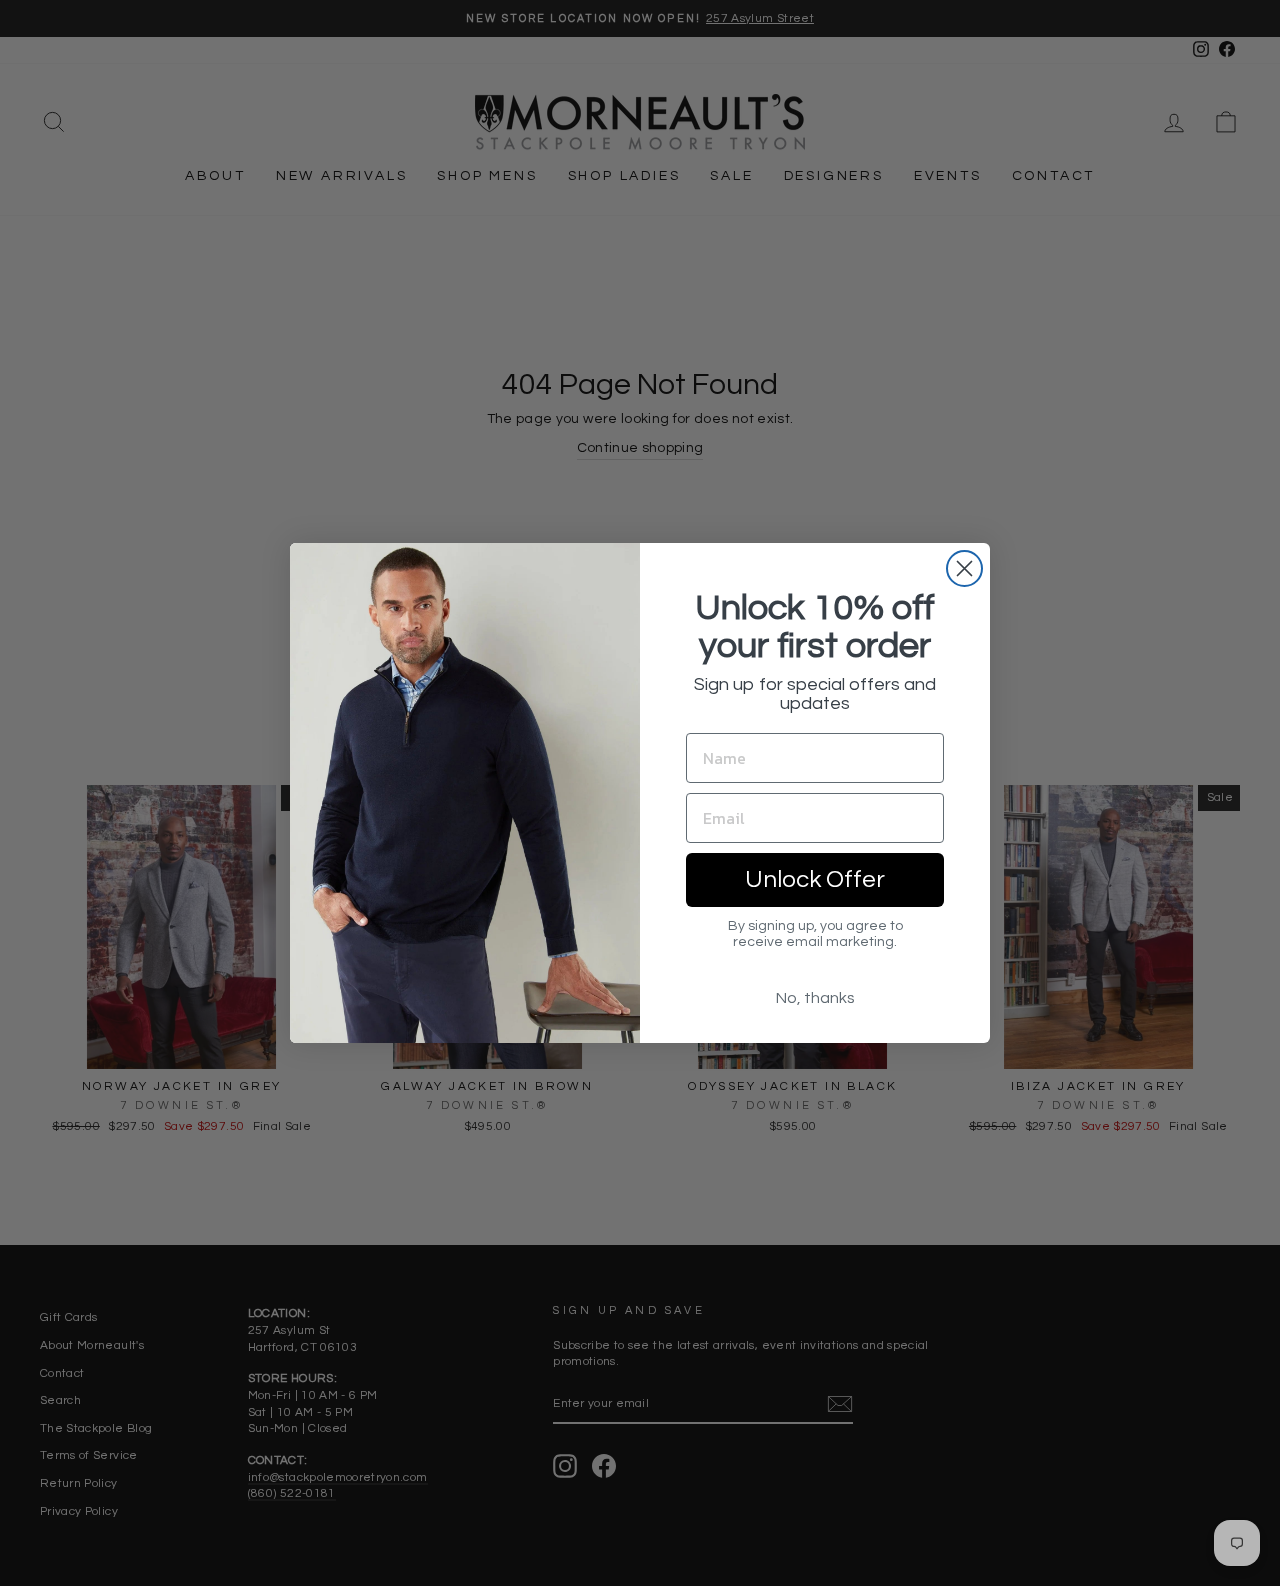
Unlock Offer (815, 879)
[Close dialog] (964, 568)
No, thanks (815, 998)
